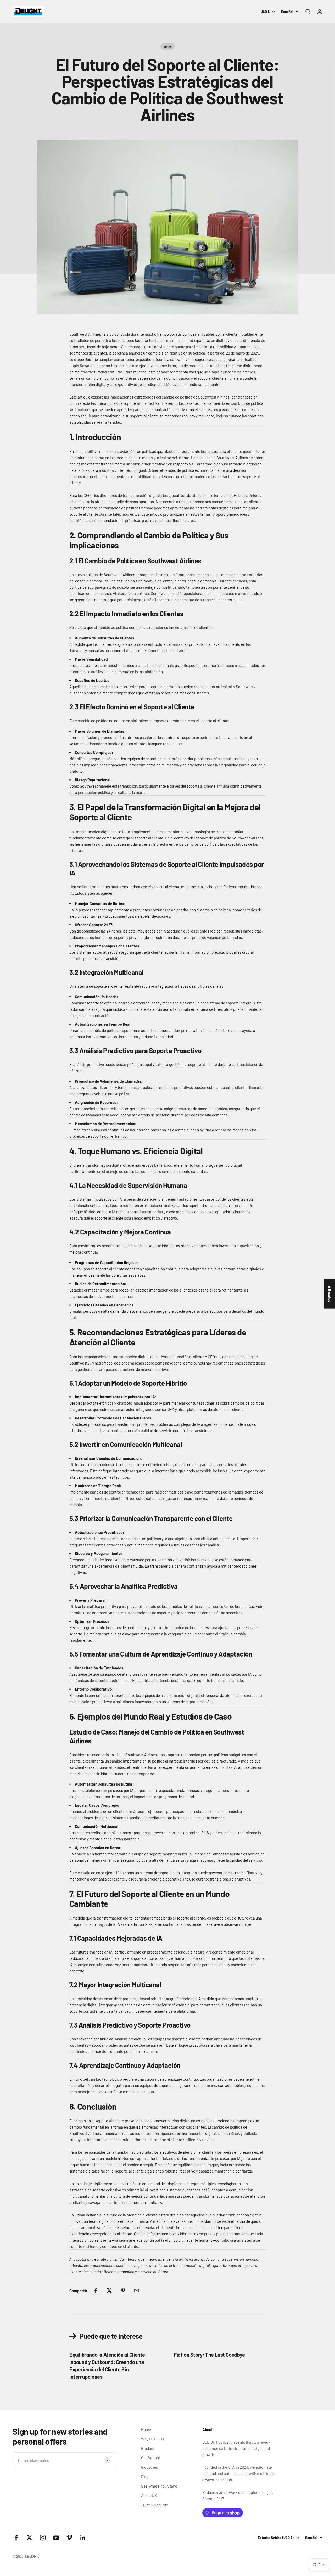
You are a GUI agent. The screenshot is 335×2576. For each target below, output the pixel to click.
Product (148, 2448)
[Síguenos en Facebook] (16, 2538)
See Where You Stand (159, 2486)
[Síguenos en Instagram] (43, 2538)
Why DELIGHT (153, 2439)
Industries (149, 2467)
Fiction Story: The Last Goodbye (209, 2355)
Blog (145, 2477)
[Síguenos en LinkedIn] (83, 2538)
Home (146, 2429)
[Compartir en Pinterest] (123, 2291)
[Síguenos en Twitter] (29, 2538)
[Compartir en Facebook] (96, 2291)
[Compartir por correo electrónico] (137, 2291)
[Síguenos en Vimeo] (69, 2538)
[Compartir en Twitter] (109, 2291)
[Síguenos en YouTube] (56, 2538)
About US (149, 2495)
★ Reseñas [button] (330, 1293)
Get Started (151, 2458)
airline (168, 46)
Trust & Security (155, 2505)
